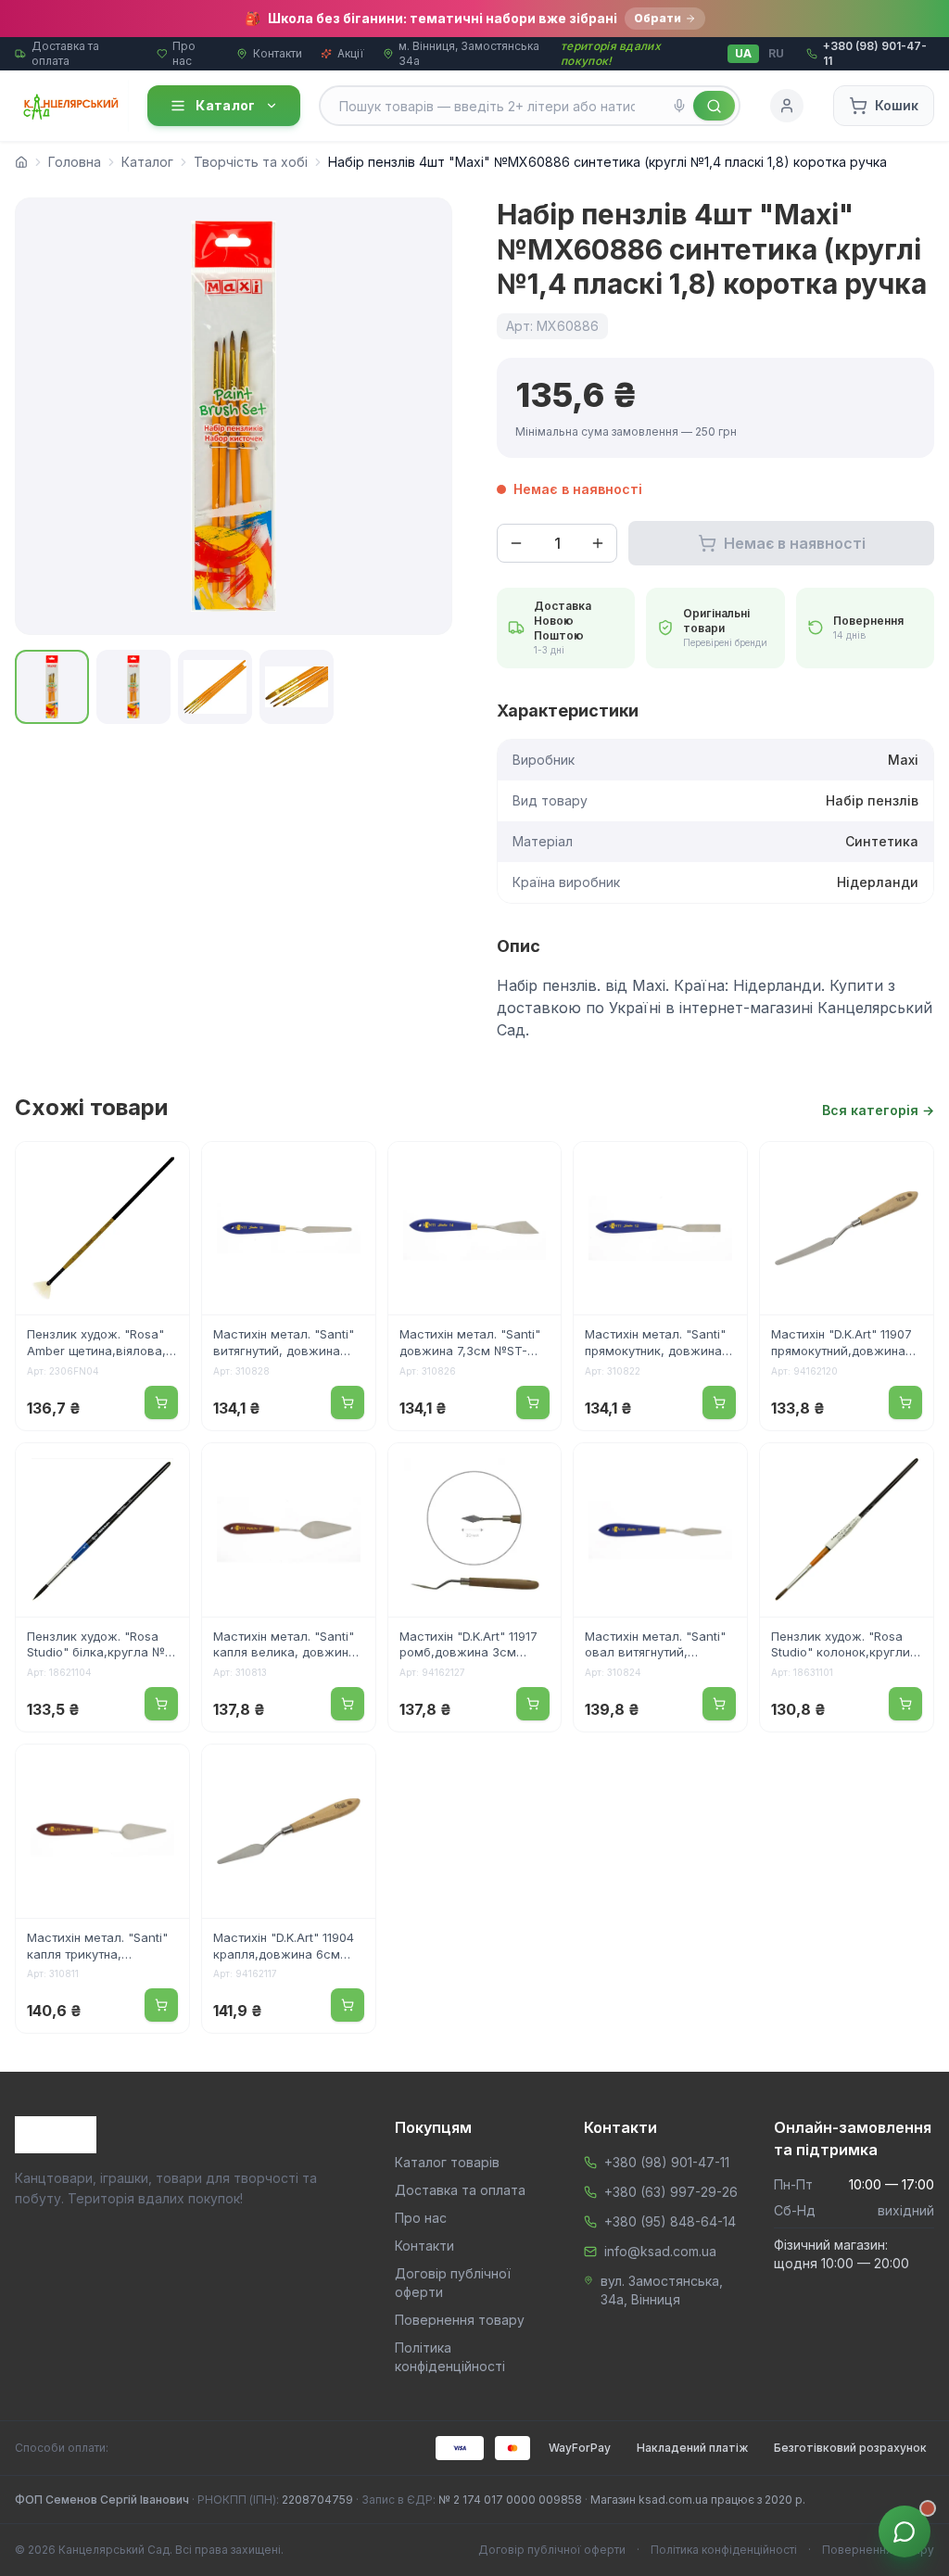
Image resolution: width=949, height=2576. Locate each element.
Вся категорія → (878, 1110)
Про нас (184, 53)
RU (776, 53)
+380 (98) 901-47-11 (667, 2162)
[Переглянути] (163, 1168)
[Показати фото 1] (52, 687)
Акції (351, 53)
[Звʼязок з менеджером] (905, 2532)
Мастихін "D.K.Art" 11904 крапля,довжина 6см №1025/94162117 (284, 1948)
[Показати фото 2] (133, 687)
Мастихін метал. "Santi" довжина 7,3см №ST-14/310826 (470, 1344)
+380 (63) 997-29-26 (671, 2192)
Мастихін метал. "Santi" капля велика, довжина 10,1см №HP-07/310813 (285, 1646)
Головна (75, 162)
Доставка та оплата (65, 53)
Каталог (225, 105)
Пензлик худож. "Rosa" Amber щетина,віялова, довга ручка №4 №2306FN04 (96, 1344)
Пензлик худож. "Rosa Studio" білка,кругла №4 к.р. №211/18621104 (100, 1646)
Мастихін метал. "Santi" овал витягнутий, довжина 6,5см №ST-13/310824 (655, 1646)
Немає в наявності (795, 543)
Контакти (278, 53)
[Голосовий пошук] (679, 106)
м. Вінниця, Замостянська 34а (469, 53)
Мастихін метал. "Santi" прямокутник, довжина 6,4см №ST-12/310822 (655, 1344)
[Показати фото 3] (215, 687)
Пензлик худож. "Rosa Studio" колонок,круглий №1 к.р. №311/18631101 (844, 1646)
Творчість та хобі (251, 162)
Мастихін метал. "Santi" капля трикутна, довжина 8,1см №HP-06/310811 (97, 1948)
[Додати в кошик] (161, 1402)
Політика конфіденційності (724, 2550)
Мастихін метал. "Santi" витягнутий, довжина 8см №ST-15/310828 (284, 1344)
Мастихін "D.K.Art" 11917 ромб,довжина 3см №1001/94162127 (468, 1646)
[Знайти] (714, 106)
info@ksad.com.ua (660, 2251)
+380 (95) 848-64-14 (670, 2221)
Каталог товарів (447, 2162)
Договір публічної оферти (552, 2550)
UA (743, 53)
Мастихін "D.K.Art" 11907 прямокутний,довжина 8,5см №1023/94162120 (841, 1344)
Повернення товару (460, 2320)
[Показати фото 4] (297, 687)
